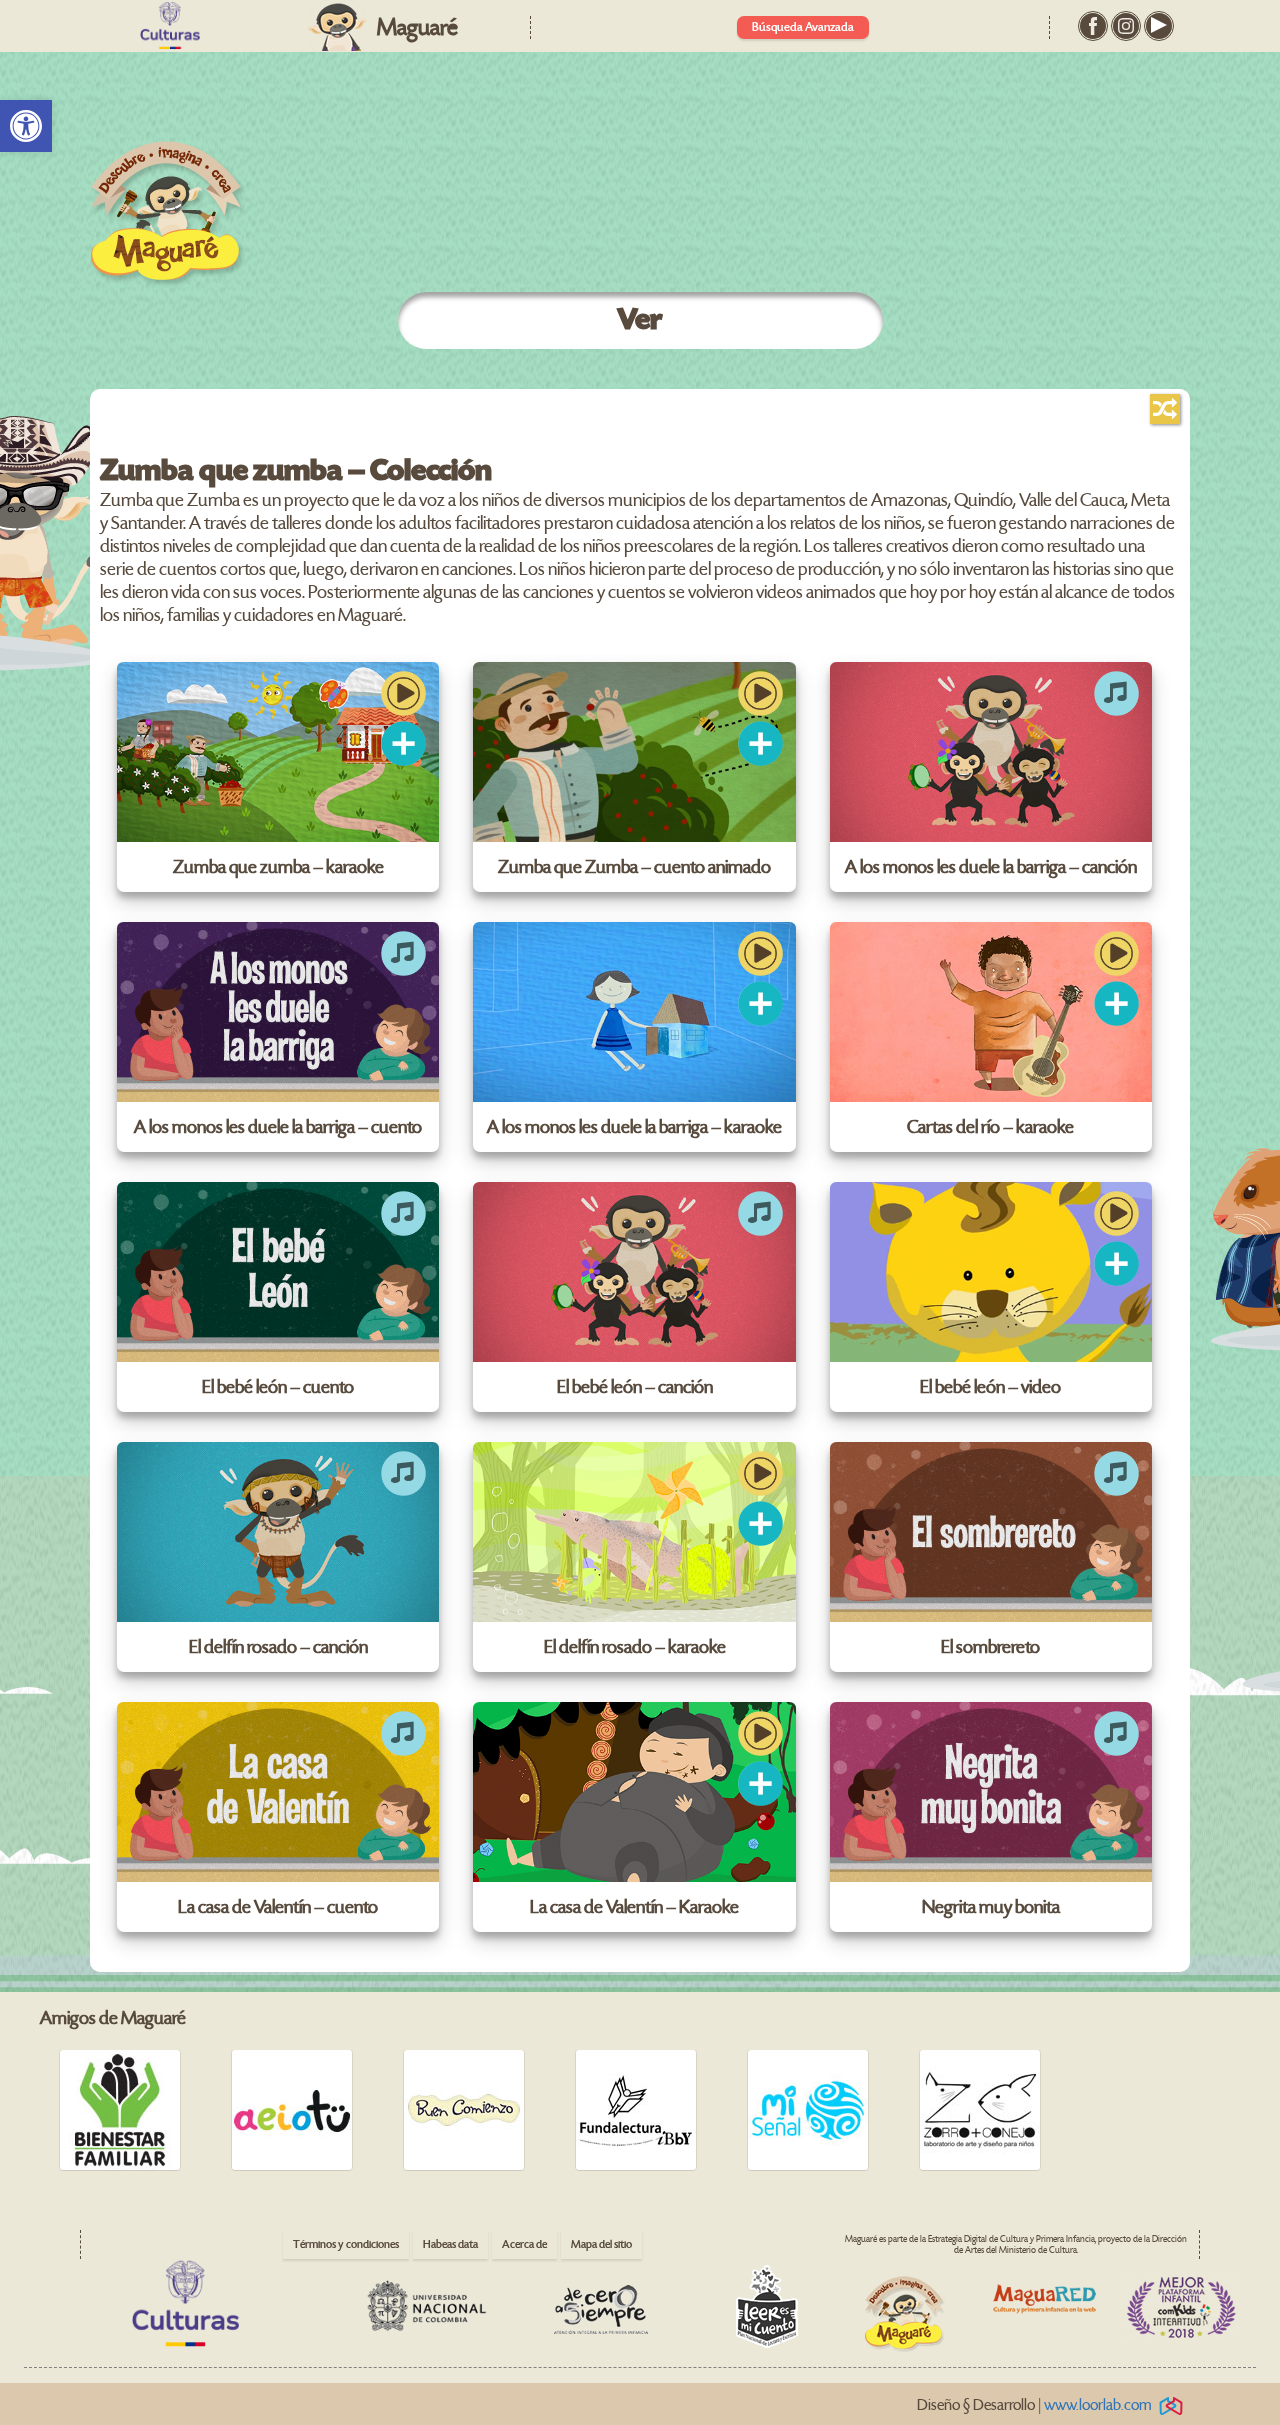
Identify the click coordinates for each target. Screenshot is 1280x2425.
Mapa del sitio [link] (601, 2244)
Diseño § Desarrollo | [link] (1034, 2405)
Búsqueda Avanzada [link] (803, 27)
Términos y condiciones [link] (346, 2244)
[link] (26, 126)
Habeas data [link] (450, 2244)
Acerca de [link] (524, 2244)
